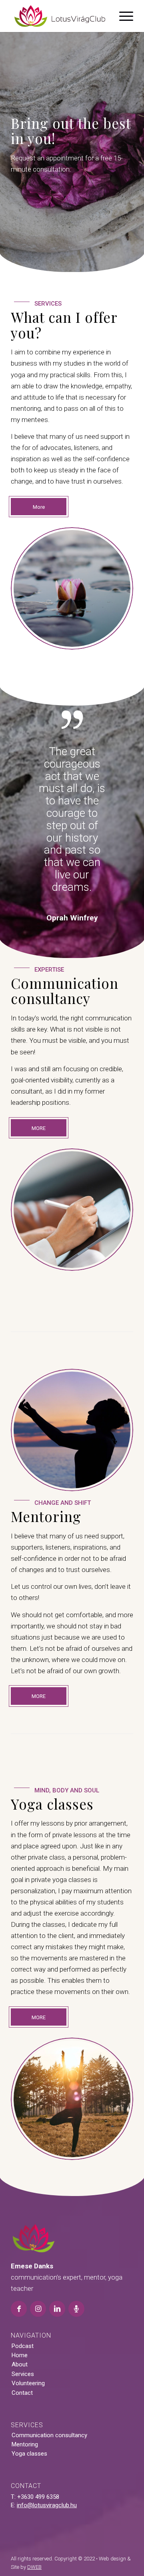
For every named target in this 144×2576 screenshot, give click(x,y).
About (20, 2292)
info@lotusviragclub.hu (47, 2433)
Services (23, 2302)
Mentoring (25, 2372)
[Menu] (122, 16)
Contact (22, 2320)
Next (115, 770)
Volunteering (28, 2311)
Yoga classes (29, 2381)
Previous (29, 770)
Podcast (23, 2274)
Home (20, 2283)
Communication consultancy (49, 2363)
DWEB (34, 2495)
